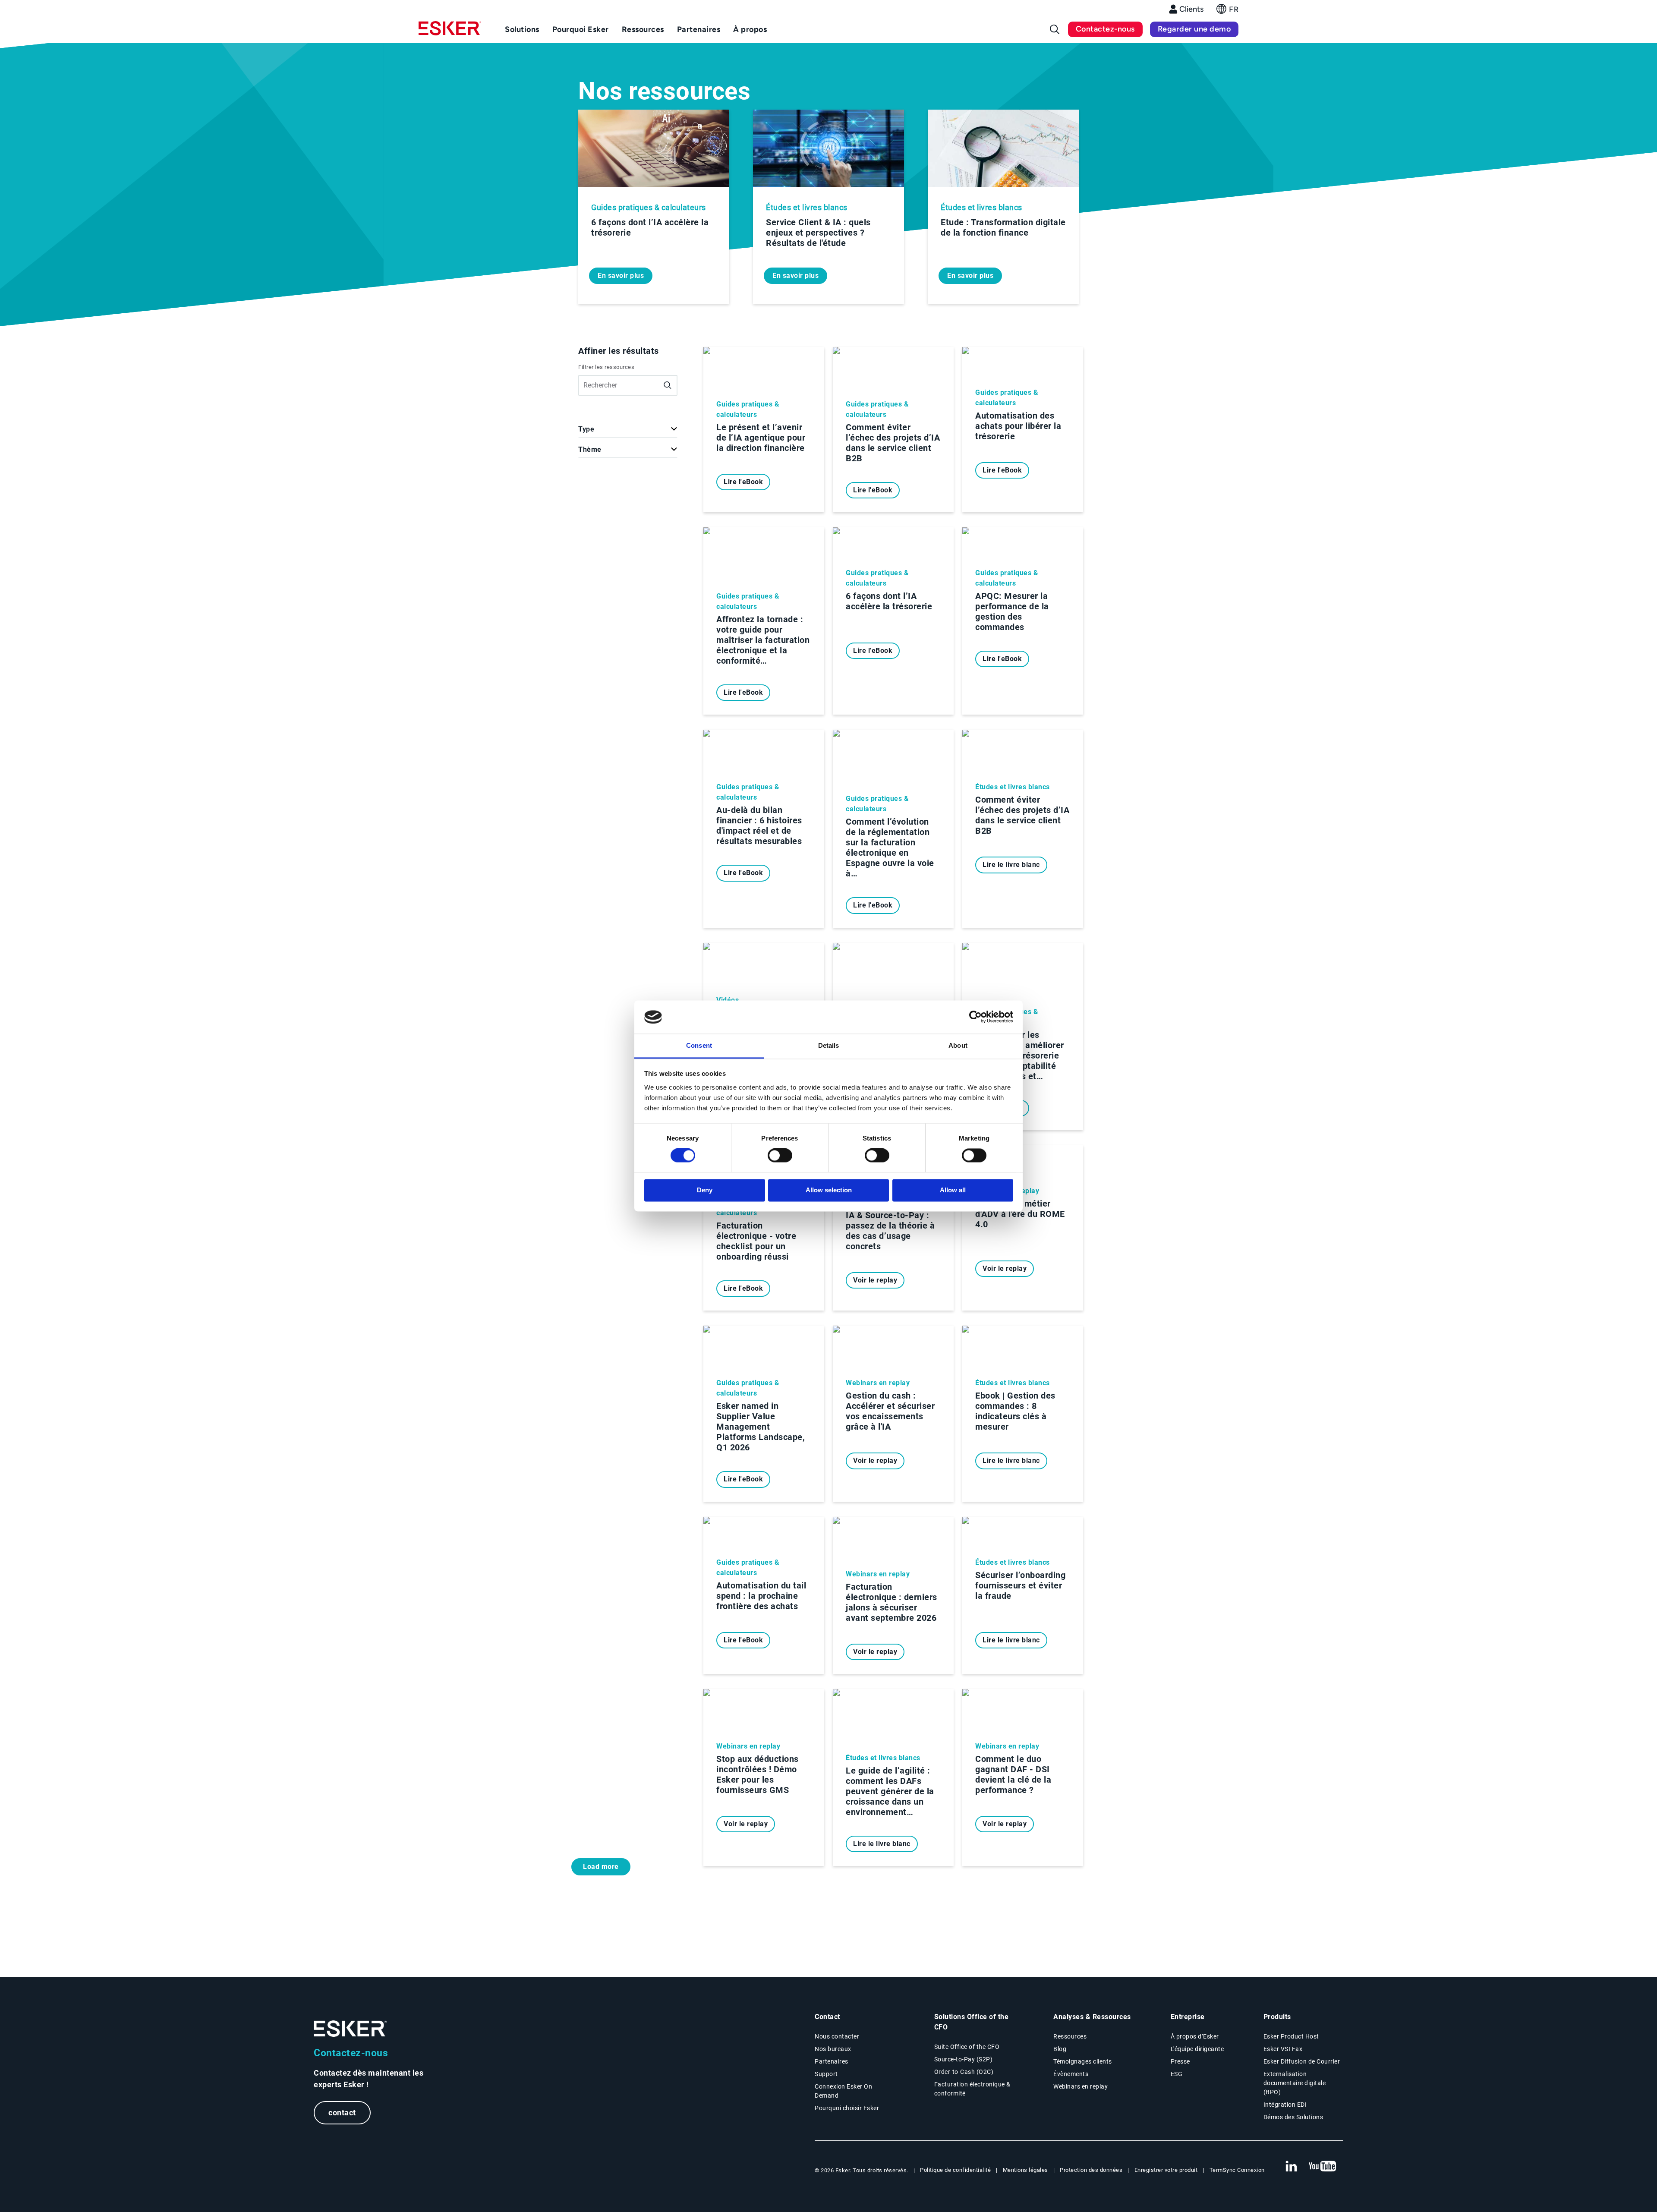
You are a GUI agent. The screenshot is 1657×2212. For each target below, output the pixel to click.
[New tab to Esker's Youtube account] (1323, 2167)
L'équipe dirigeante (1197, 2049)
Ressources (1070, 2036)
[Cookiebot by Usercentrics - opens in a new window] (975, 1017)
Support (826, 2074)
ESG (1177, 2074)
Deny (705, 1190)
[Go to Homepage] (350, 2029)
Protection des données (1091, 2170)
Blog (1060, 2049)
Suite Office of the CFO (967, 2047)
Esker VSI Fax (1283, 2049)
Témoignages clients (1083, 2061)
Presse (1180, 2061)
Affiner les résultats (619, 351)
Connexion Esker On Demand (843, 2091)
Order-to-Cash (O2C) (964, 2072)
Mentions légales (1025, 2170)
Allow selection (829, 1190)
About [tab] (958, 1045)
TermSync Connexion (1237, 2170)
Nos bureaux (833, 2049)
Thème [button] (590, 449)
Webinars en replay (1081, 2086)
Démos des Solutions (1293, 2117)
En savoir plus (621, 276)
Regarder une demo (1194, 29)
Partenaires (832, 2061)
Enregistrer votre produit (1166, 2170)
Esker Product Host (1291, 2036)
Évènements (1071, 2074)
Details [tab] (829, 1045)
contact (342, 2113)
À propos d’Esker (1195, 2036)
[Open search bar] (1055, 29)
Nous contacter (837, 2036)
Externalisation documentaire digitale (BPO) (1295, 2083)
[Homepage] (450, 32)
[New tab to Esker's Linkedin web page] (1291, 2167)
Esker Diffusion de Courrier (1302, 2061)
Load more (601, 1867)
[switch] (780, 1156)
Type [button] (586, 429)
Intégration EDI (1285, 2105)
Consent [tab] (699, 1045)
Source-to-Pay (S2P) (964, 2059)
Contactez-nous (1105, 29)
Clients (1191, 9)
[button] (1227, 11)
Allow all (953, 1190)
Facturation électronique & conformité (972, 2089)
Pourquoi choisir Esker (847, 2108)
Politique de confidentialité (955, 2170)
